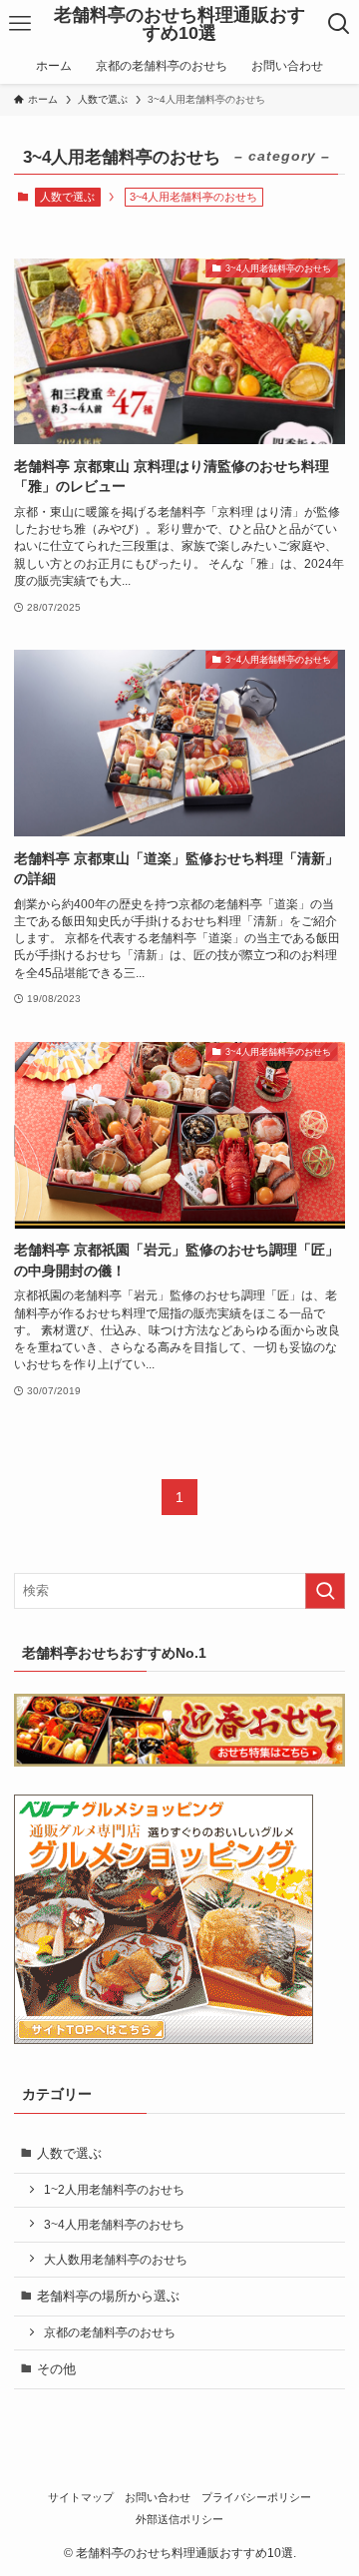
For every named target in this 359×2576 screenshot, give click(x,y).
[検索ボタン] (340, 24)
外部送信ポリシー (179, 2519)
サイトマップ (81, 2497)
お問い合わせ (158, 2497)
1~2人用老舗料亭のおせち (114, 2189)
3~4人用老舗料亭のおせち (114, 2224)
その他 (56, 2369)
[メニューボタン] (19, 24)
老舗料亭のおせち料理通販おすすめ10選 (179, 24)
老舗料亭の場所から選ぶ (108, 2296)
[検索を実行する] (325, 1591)
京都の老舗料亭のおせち (110, 2332)
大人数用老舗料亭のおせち (116, 2259)
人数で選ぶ (67, 197)
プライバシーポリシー (256, 2497)
